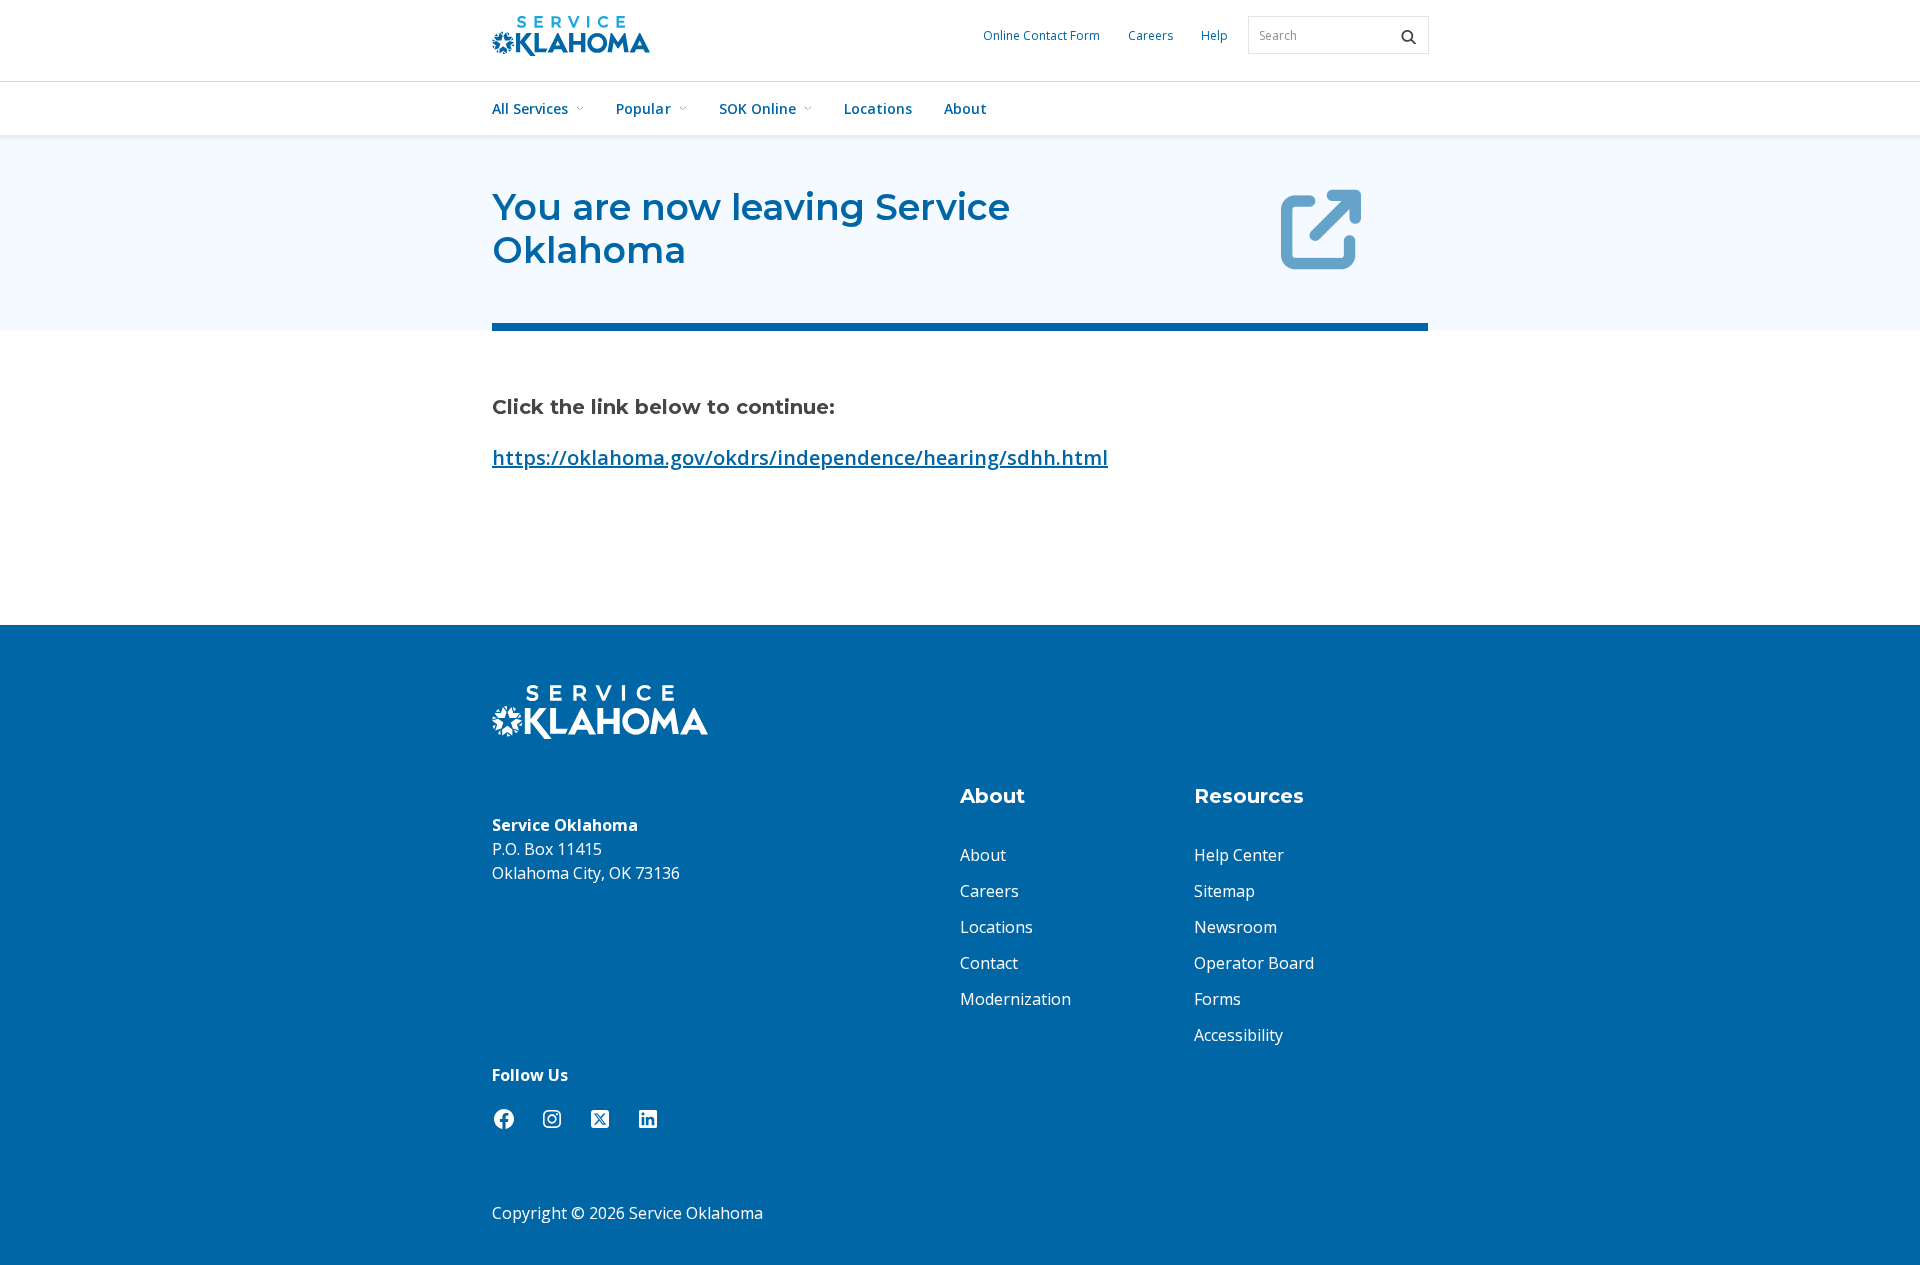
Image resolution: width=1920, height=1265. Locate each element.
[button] (1408, 37)
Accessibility (1238, 1035)
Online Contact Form (1041, 35)
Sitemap (1224, 891)
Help (1214, 35)
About (965, 108)
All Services (530, 108)
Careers (1150, 35)
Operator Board (1254, 963)
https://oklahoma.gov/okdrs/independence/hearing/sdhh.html (800, 457)
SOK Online (757, 108)
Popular (643, 108)
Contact (989, 963)
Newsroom (1235, 927)
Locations (878, 108)
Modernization (1015, 999)
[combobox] (1338, 35)
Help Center (1239, 855)
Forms (1217, 999)
